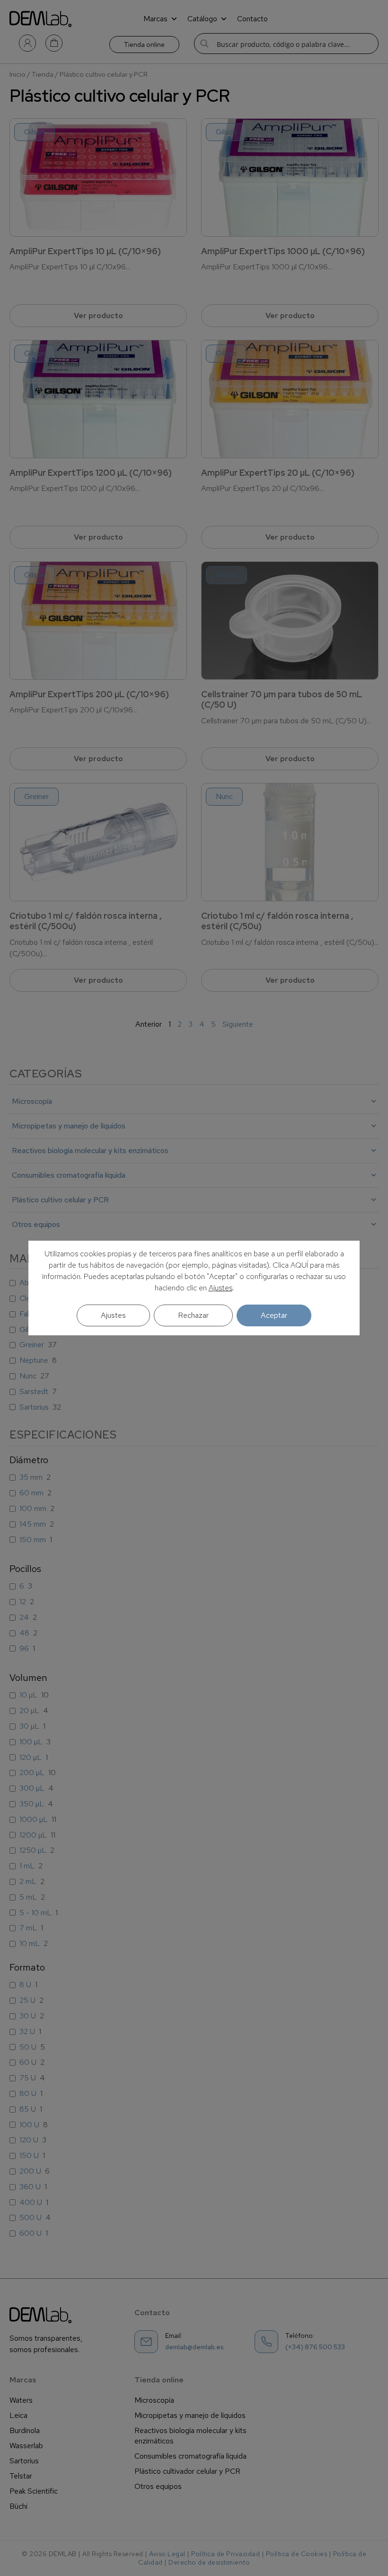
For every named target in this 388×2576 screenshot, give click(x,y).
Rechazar (193, 1315)
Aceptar (274, 1315)
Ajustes (220, 1288)
